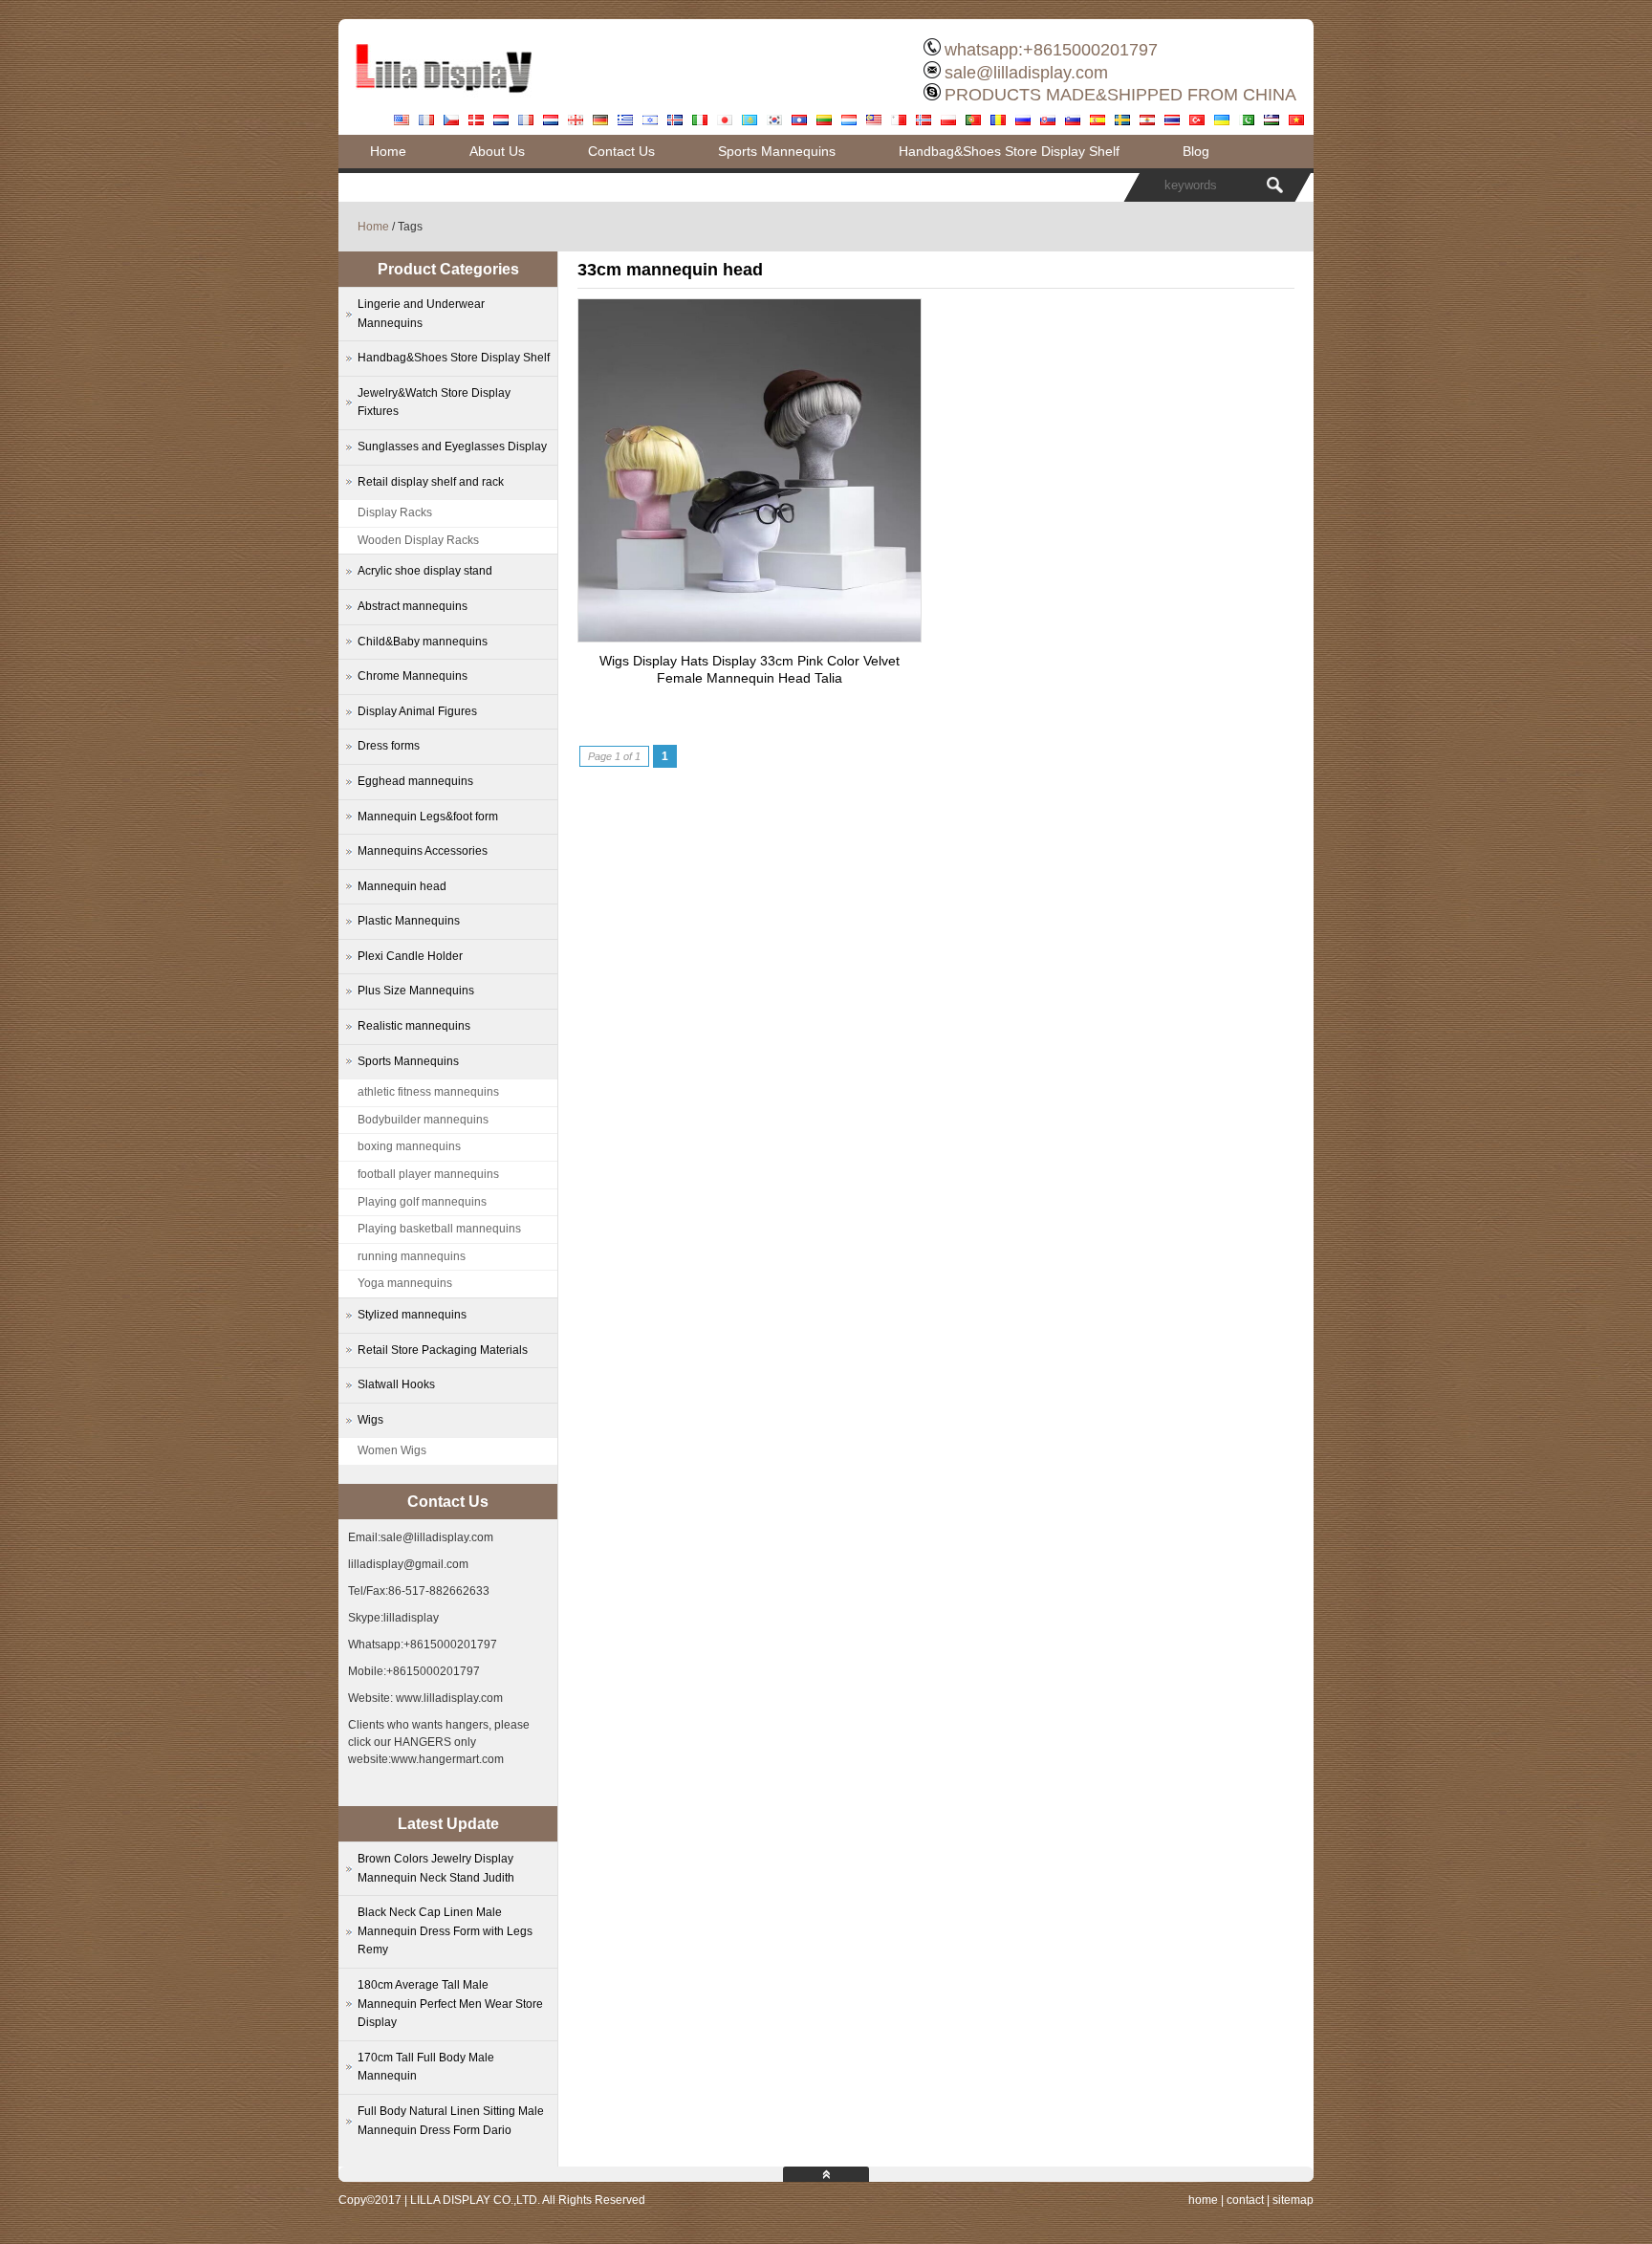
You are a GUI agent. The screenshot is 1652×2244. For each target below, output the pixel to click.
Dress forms (389, 746)
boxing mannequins (409, 1146)
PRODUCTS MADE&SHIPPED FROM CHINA (1120, 95)
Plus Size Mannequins (416, 991)
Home (388, 151)
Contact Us (621, 151)
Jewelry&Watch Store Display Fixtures (434, 403)
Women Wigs (392, 1450)
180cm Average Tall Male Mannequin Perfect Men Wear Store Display (450, 2004)
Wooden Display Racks (418, 540)
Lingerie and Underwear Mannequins (421, 314)
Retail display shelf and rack (431, 482)
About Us (497, 151)
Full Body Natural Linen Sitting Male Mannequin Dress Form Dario (451, 2121)
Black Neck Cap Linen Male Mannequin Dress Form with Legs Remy (445, 1931)
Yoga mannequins (405, 1283)
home (1203, 2200)
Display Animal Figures (417, 711)
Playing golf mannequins (422, 1202)
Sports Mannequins (777, 151)
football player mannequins (428, 1174)
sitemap (1293, 2200)
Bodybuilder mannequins (423, 1120)
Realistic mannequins (414, 1026)
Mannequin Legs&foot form (428, 817)
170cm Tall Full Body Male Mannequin (426, 2067)
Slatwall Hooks (396, 1384)
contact (1245, 2200)
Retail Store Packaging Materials (443, 1350)
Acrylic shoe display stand (425, 571)
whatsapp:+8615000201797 (1051, 50)
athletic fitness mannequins (428, 1092)
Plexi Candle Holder (410, 956)
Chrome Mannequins (413, 676)
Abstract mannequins (413, 606)
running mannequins (412, 1256)
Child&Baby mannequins (423, 642)
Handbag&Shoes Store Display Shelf (1009, 151)
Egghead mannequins (415, 781)
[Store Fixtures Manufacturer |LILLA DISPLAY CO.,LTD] (444, 100)
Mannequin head (402, 886)
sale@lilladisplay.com (1026, 73)
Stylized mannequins (412, 1315)
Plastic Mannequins (409, 921)
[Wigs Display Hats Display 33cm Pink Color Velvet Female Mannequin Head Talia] (750, 637)
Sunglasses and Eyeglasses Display (452, 447)
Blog (1196, 151)
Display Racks (395, 512)
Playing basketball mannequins (439, 1229)
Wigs (370, 1420)
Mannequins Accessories (423, 851)
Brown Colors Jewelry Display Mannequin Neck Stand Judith (436, 1868)
